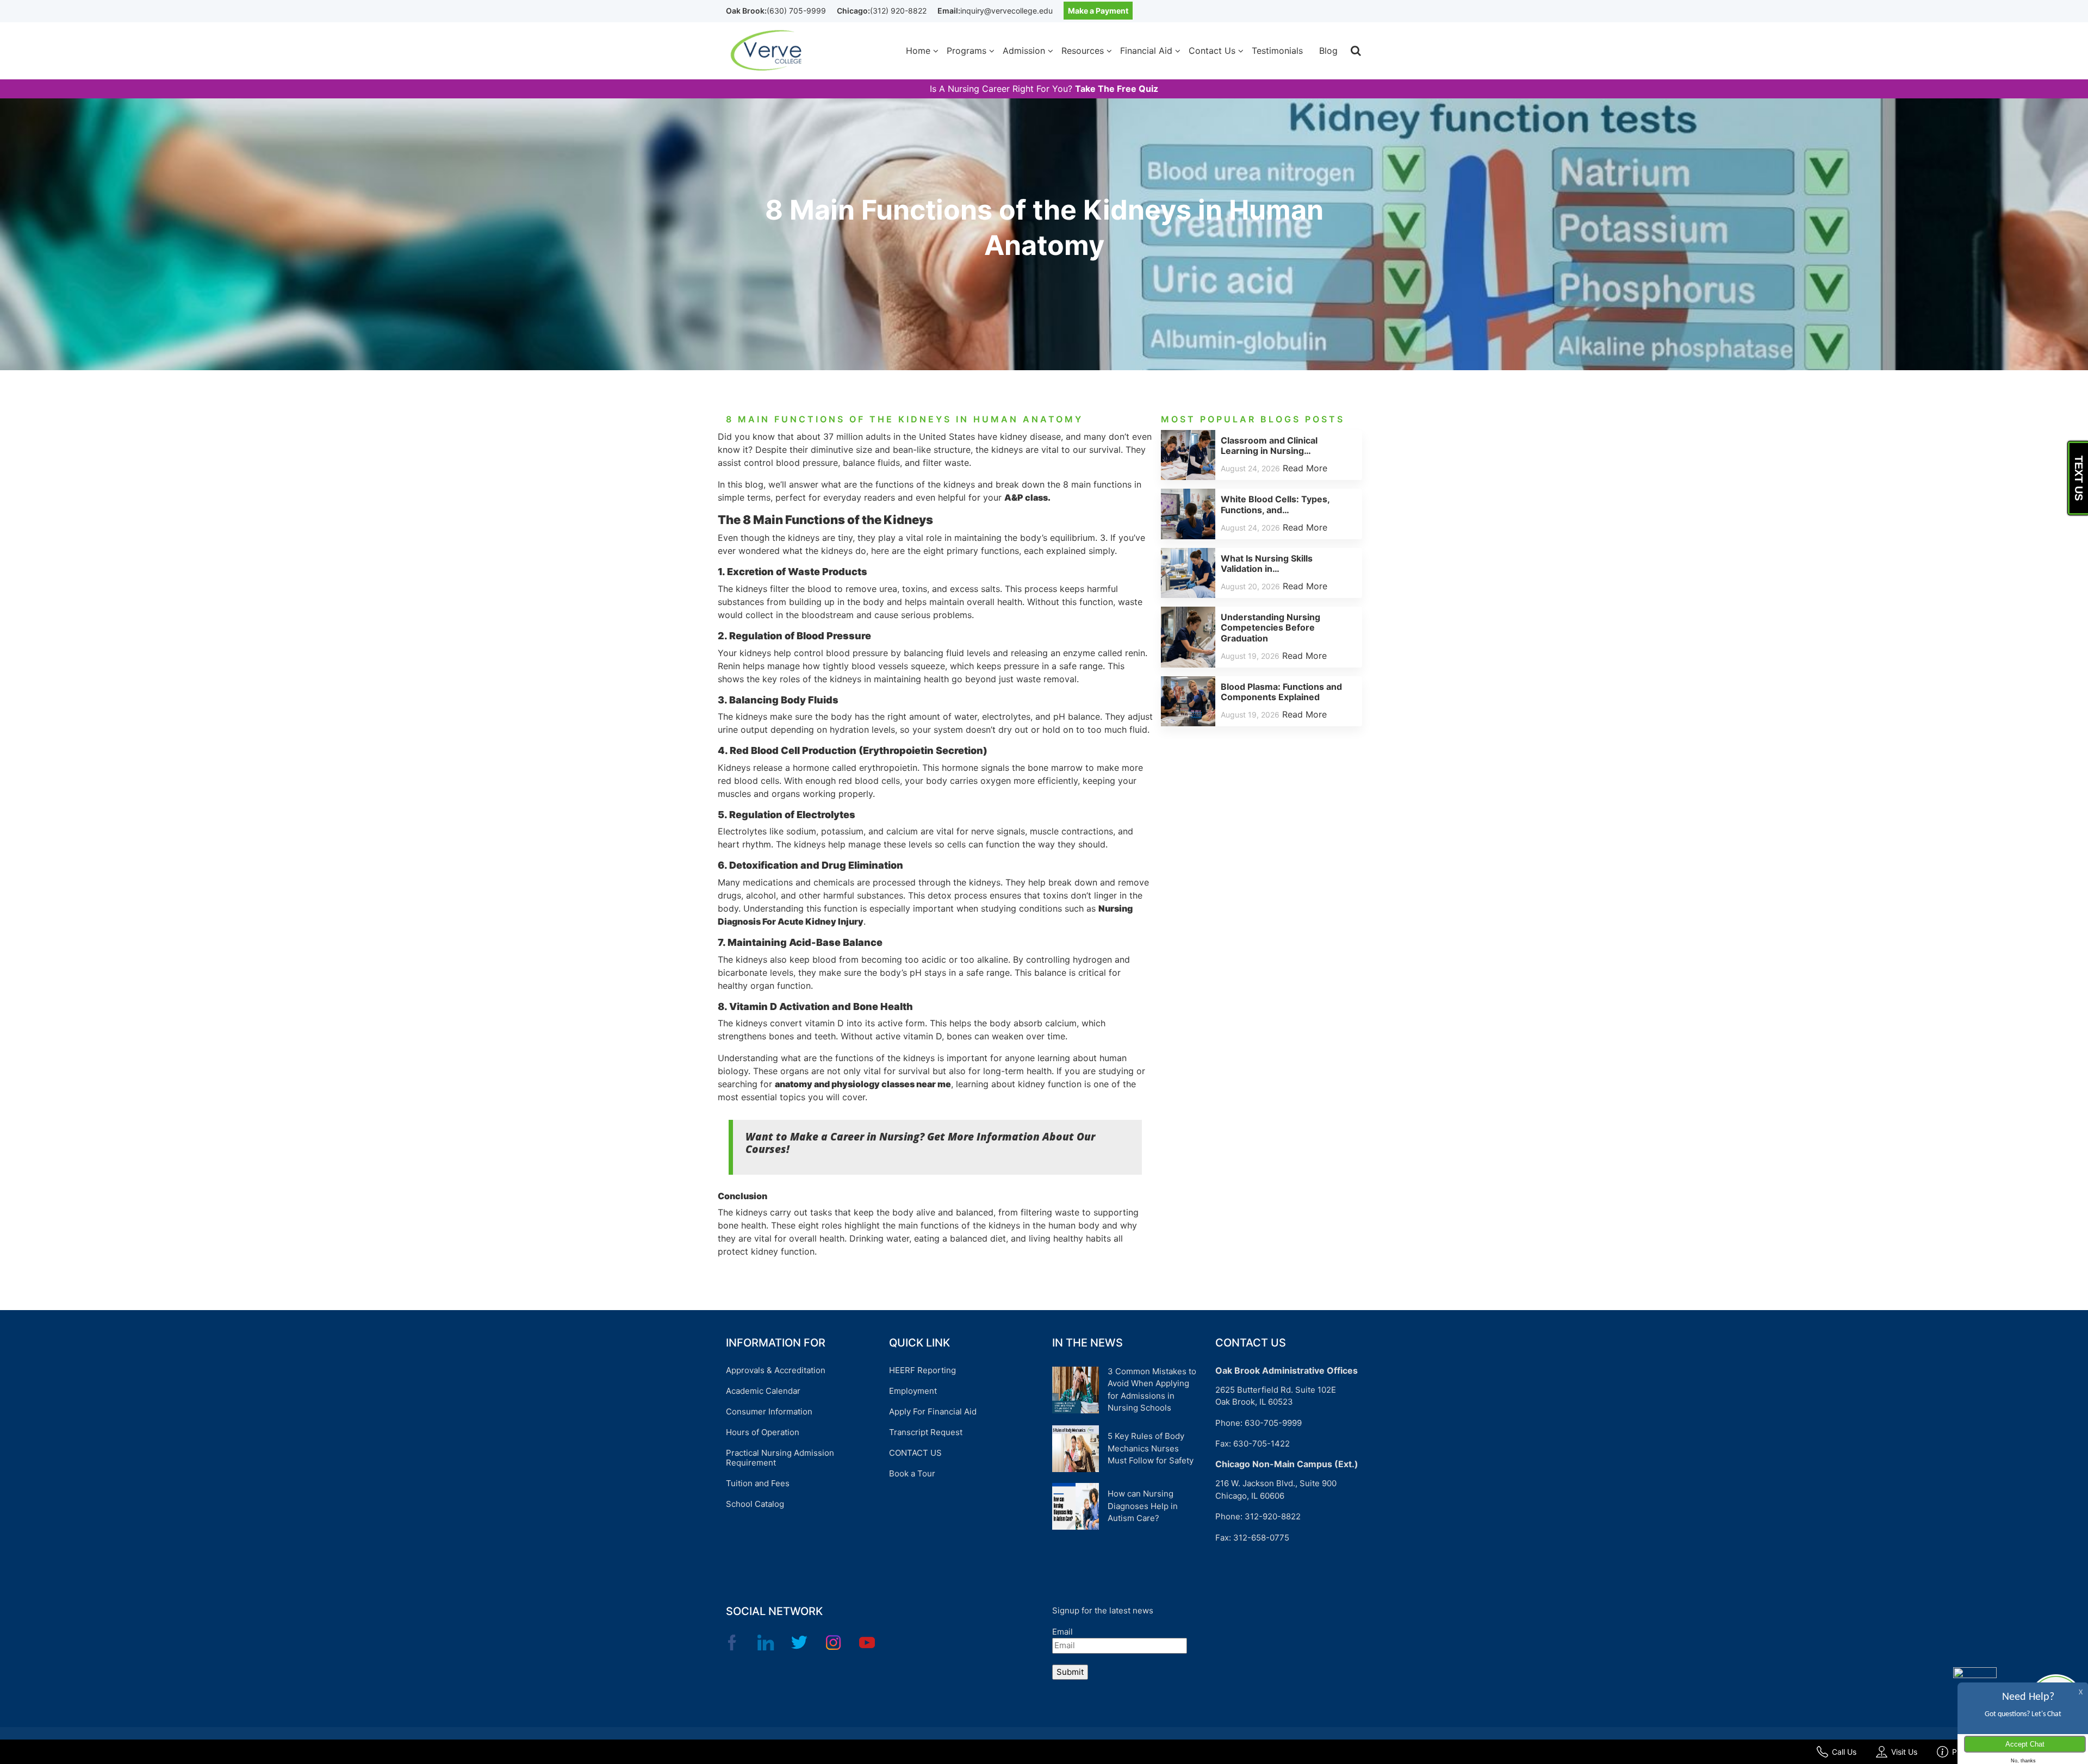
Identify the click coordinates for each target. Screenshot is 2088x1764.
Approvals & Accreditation (776, 1370)
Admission (1024, 51)
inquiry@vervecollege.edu (1006, 11)
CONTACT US (915, 1453)
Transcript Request (926, 1432)
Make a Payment (1098, 11)
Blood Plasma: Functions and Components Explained (1281, 692)
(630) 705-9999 (796, 11)
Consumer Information (769, 1411)
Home (918, 51)
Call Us (1844, 1752)
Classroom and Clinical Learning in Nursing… (1269, 445)
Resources (1083, 51)
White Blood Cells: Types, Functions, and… (1275, 504)
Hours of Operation (763, 1432)
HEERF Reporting (922, 1370)
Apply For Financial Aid (933, 1411)
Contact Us (1212, 51)
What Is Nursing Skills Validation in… (1267, 563)
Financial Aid (1146, 51)
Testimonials (1277, 51)
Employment (913, 1391)
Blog (1328, 51)
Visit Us (1904, 1752)
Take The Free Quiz (1117, 89)
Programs (967, 51)
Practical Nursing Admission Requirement (780, 1458)
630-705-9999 (1273, 1423)
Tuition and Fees (758, 1483)
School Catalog (755, 1504)
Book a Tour (912, 1473)
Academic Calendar (763, 1391)
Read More (1305, 468)
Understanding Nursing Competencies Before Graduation (1270, 627)
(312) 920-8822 (898, 11)
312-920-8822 (1273, 1516)
